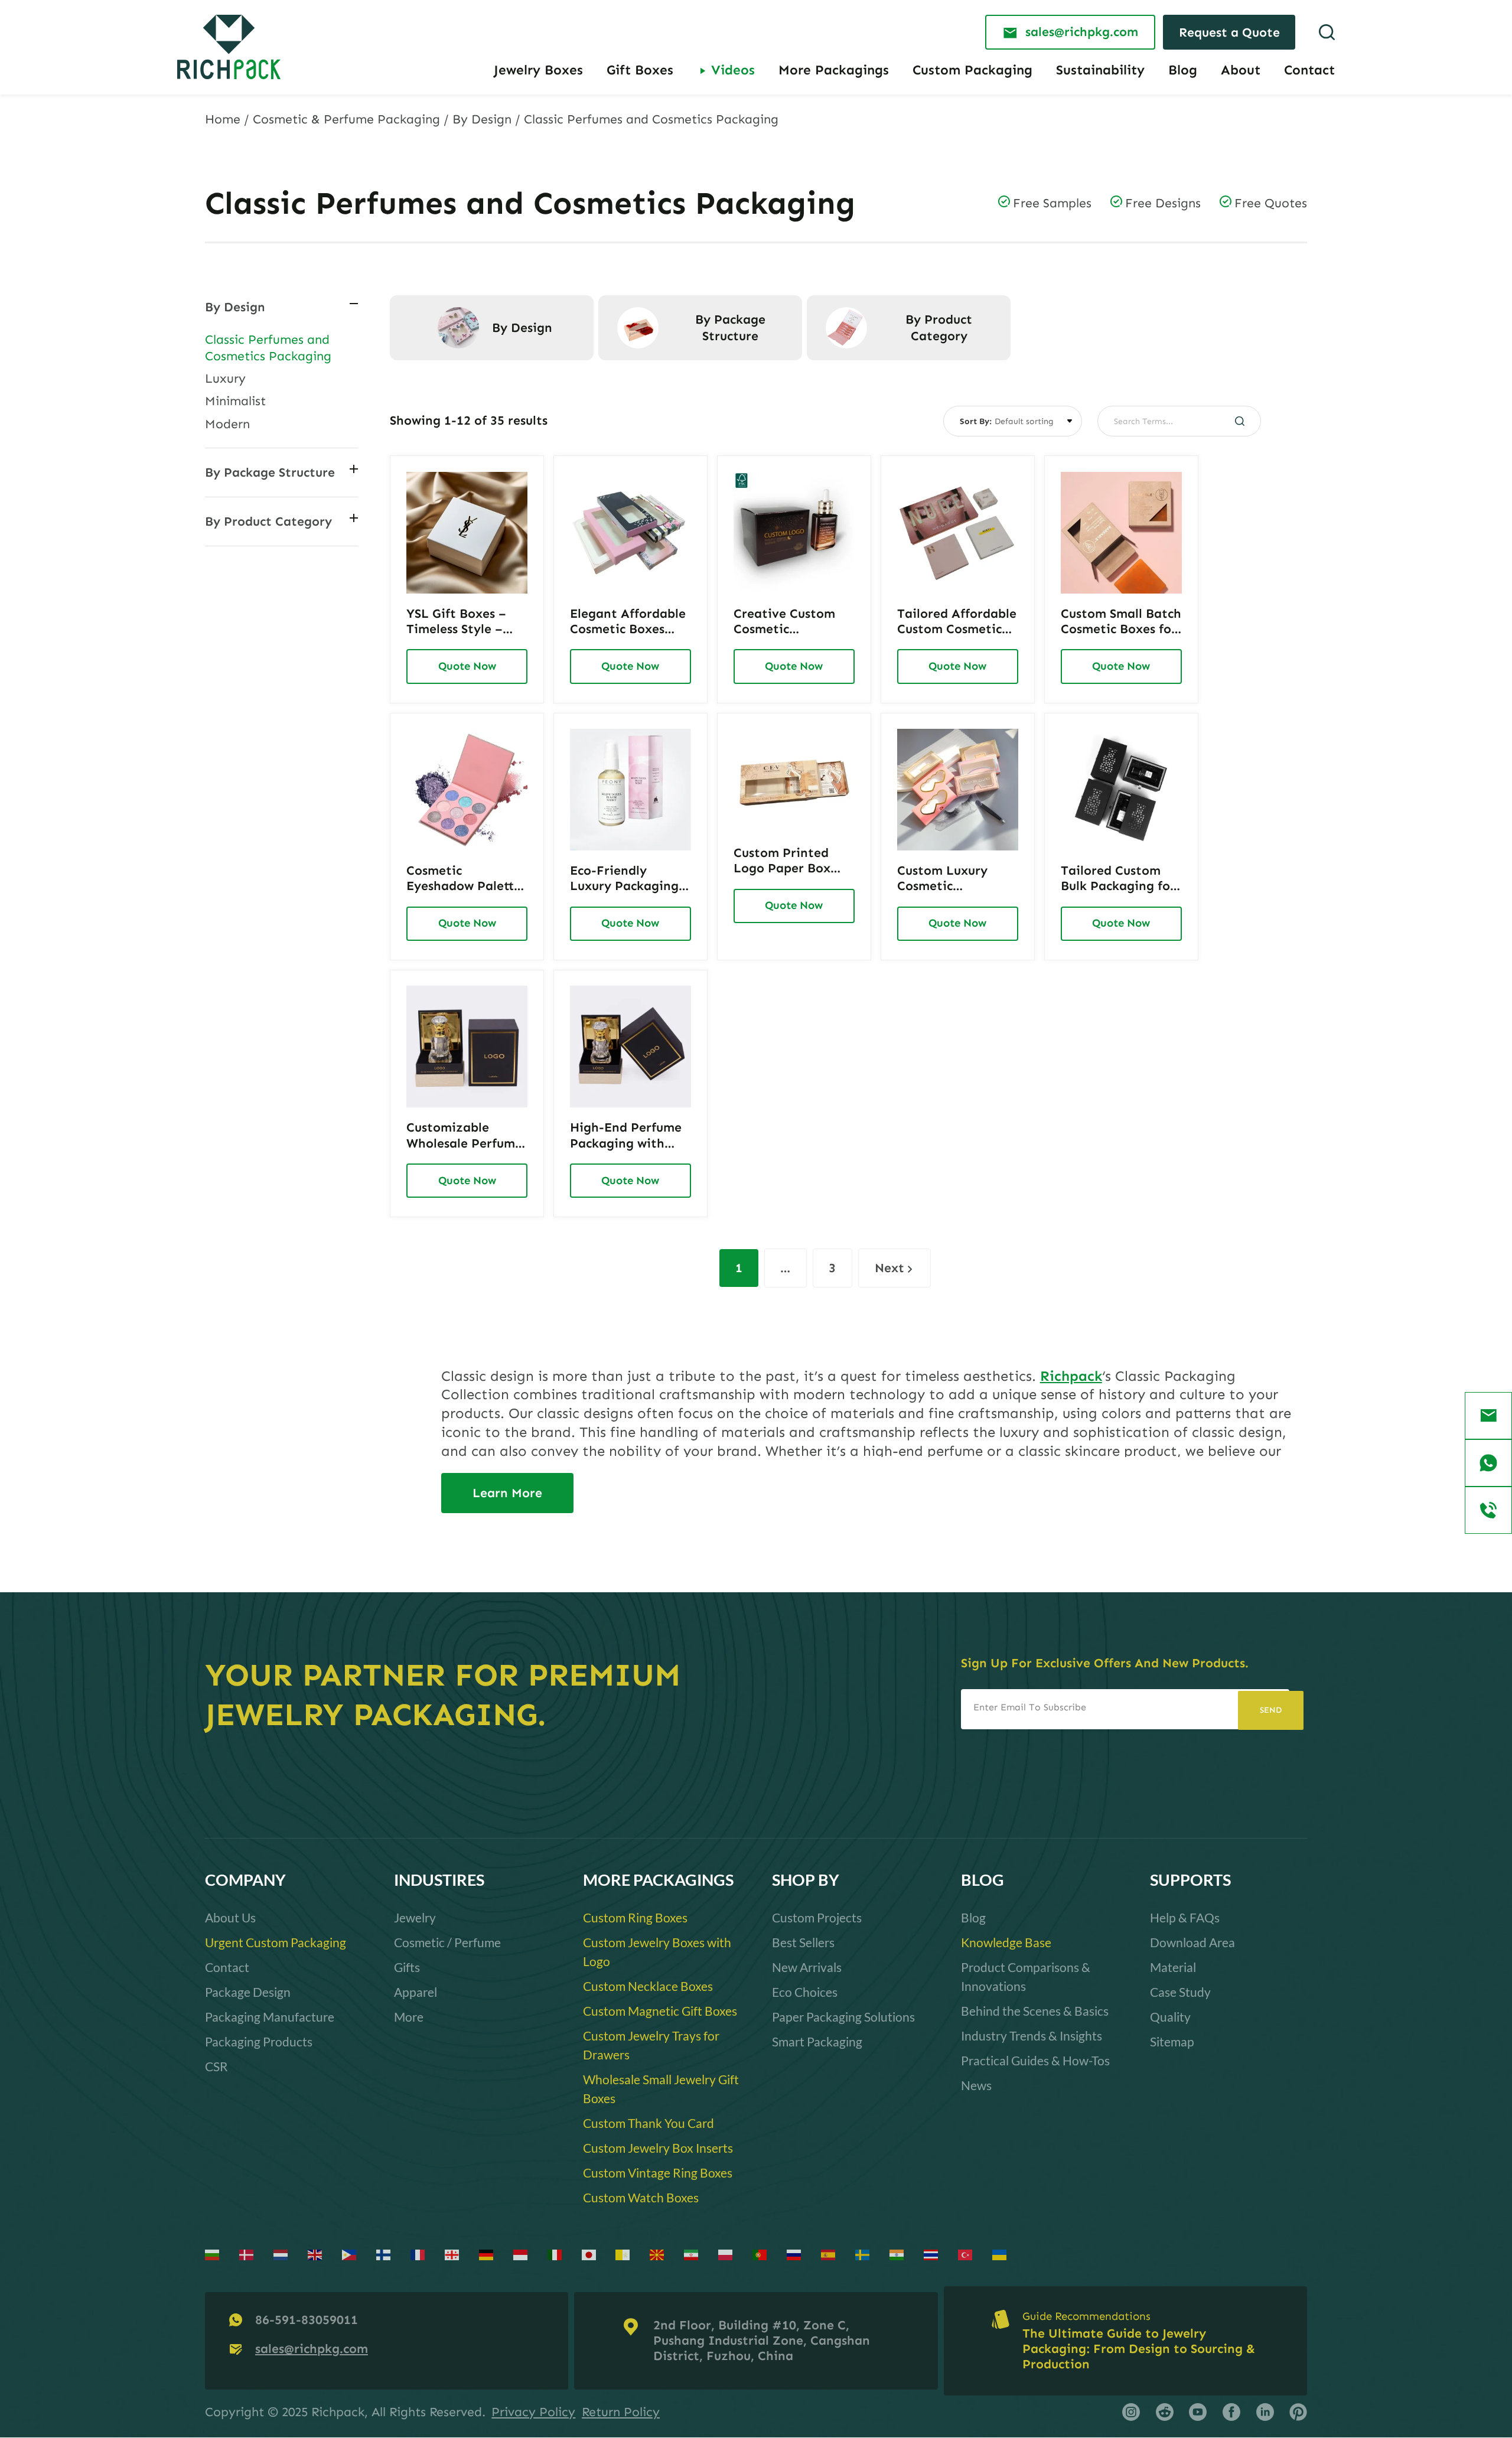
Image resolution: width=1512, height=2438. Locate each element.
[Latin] (623, 2254)
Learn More (507, 1493)
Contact (1309, 70)
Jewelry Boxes (538, 70)
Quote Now (467, 666)
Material (1173, 1967)
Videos (733, 70)
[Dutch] (281, 2254)
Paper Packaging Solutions (843, 2017)
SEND (1271, 1710)
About (1241, 70)
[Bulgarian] (213, 2254)
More (409, 2017)
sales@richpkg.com (312, 2349)
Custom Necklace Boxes (648, 1986)
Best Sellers (803, 1942)
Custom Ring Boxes (635, 1918)
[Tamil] (897, 2254)
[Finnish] (384, 2254)
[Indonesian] (521, 2254)
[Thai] (931, 2254)
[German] (487, 2254)
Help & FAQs (1185, 1918)
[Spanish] (829, 2254)
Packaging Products (259, 2042)
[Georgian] (452, 2254)
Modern (227, 424)
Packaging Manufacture (270, 2017)
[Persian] (692, 2254)
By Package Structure (270, 472)
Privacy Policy (533, 2412)
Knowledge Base (1006, 1942)
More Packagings (834, 70)
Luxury (225, 379)
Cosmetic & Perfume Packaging (346, 119)
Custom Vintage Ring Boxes (658, 2173)
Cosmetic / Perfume (447, 1942)
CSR (216, 2067)
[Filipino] (350, 2254)
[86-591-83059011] (1488, 1510)
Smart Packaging (817, 2042)
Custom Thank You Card (649, 2123)
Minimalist (235, 401)
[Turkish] (966, 2254)
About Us (230, 1918)
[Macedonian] (657, 2254)
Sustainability (1100, 70)
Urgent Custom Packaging (276, 1942)
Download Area (1192, 1942)
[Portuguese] (760, 2254)
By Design (482, 119)
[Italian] (555, 2254)
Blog (1183, 70)
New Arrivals (807, 1967)
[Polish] (726, 2254)
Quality (1170, 2017)
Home (223, 119)
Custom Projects (817, 1918)
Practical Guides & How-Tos (1035, 2061)
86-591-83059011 (307, 2320)
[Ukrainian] (1000, 2254)
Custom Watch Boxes (641, 2198)
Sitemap (1172, 2042)
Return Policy (621, 2412)
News (976, 2085)
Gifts (407, 1967)
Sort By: (976, 421)
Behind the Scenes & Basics (1035, 2011)
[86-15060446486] (1488, 1463)
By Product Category (268, 522)
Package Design (248, 1992)
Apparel (416, 1992)
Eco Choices (805, 1992)
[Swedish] (863, 2254)
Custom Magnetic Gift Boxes (660, 2011)
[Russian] (794, 2254)
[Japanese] (589, 2254)
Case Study (1180, 1992)
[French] (418, 2254)
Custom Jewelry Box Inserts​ (658, 2148)
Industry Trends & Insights (1032, 2036)
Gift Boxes (640, 70)
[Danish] (247, 2254)
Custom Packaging (972, 70)
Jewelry (415, 1918)
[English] (315, 2254)
